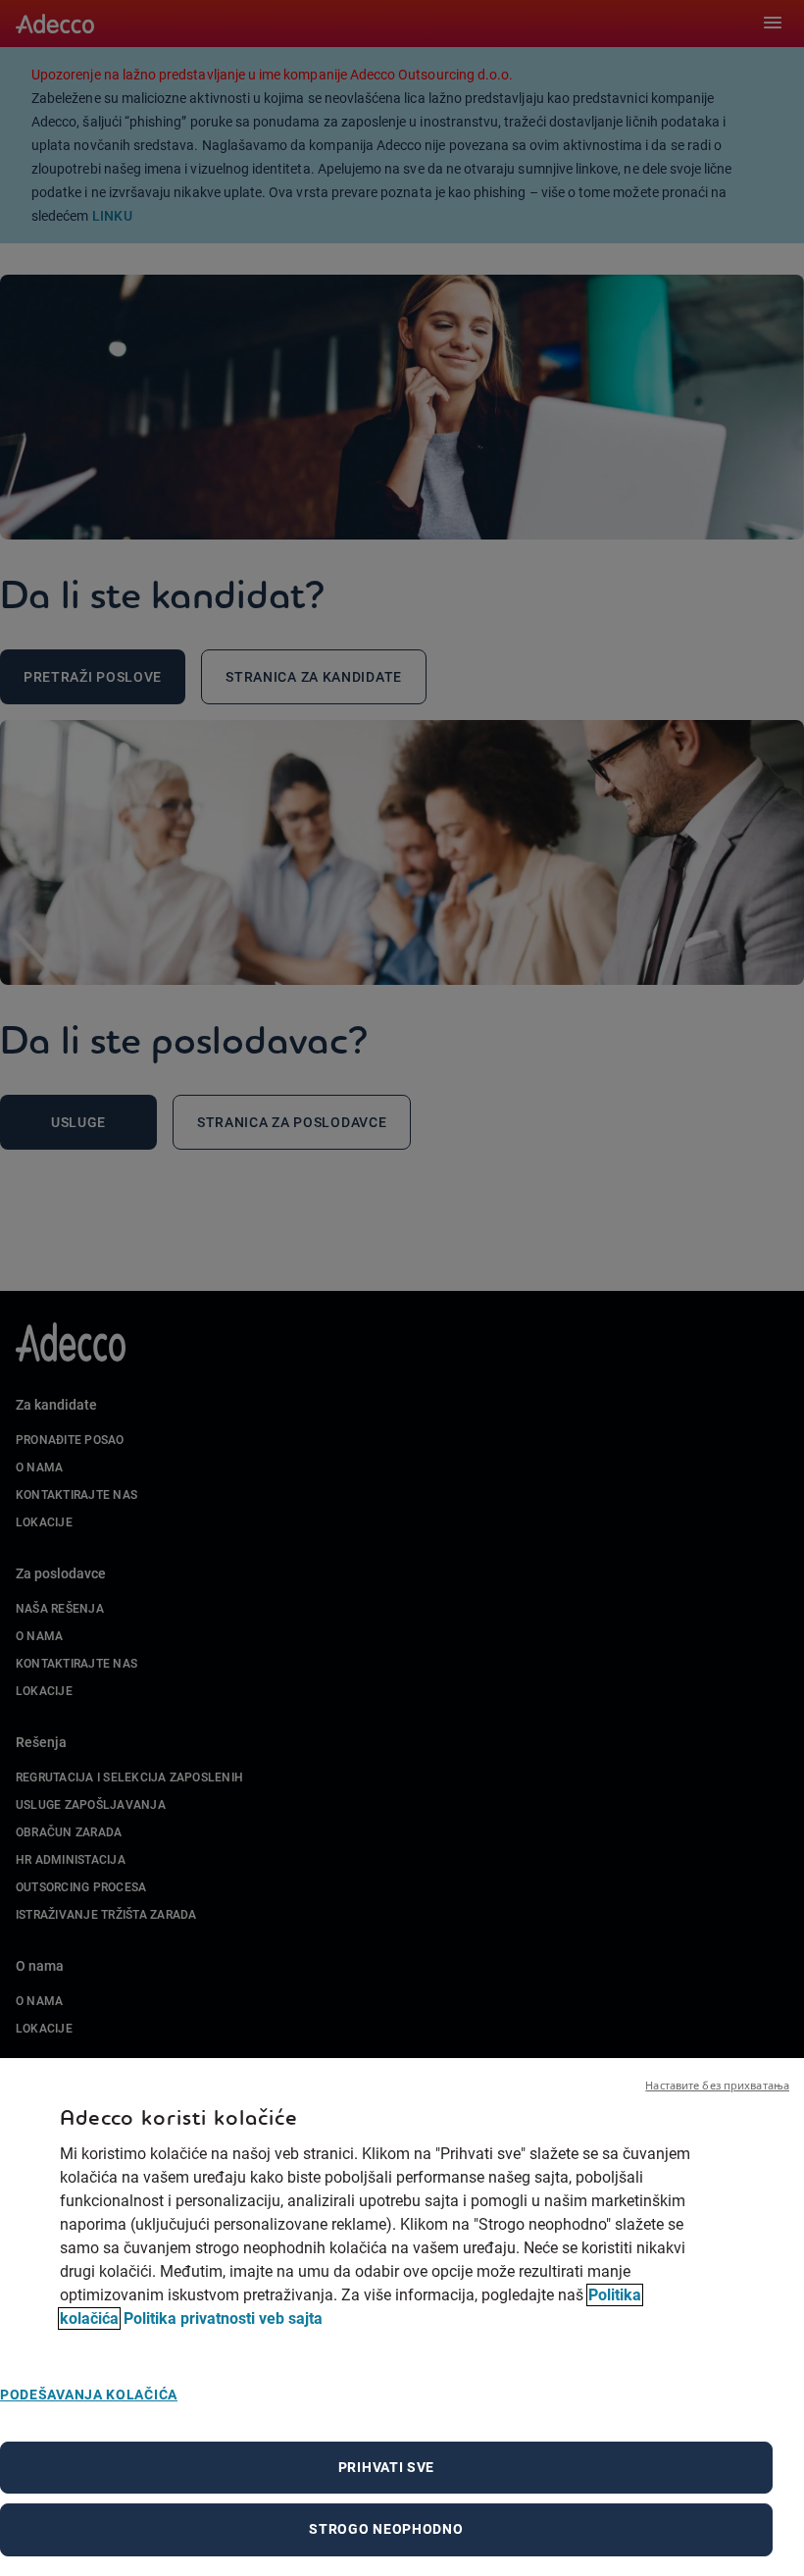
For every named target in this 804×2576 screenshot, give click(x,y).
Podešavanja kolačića (89, 2395)
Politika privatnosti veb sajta (223, 2318)
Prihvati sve (386, 2467)
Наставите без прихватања (717, 2085)
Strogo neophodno (386, 2529)
